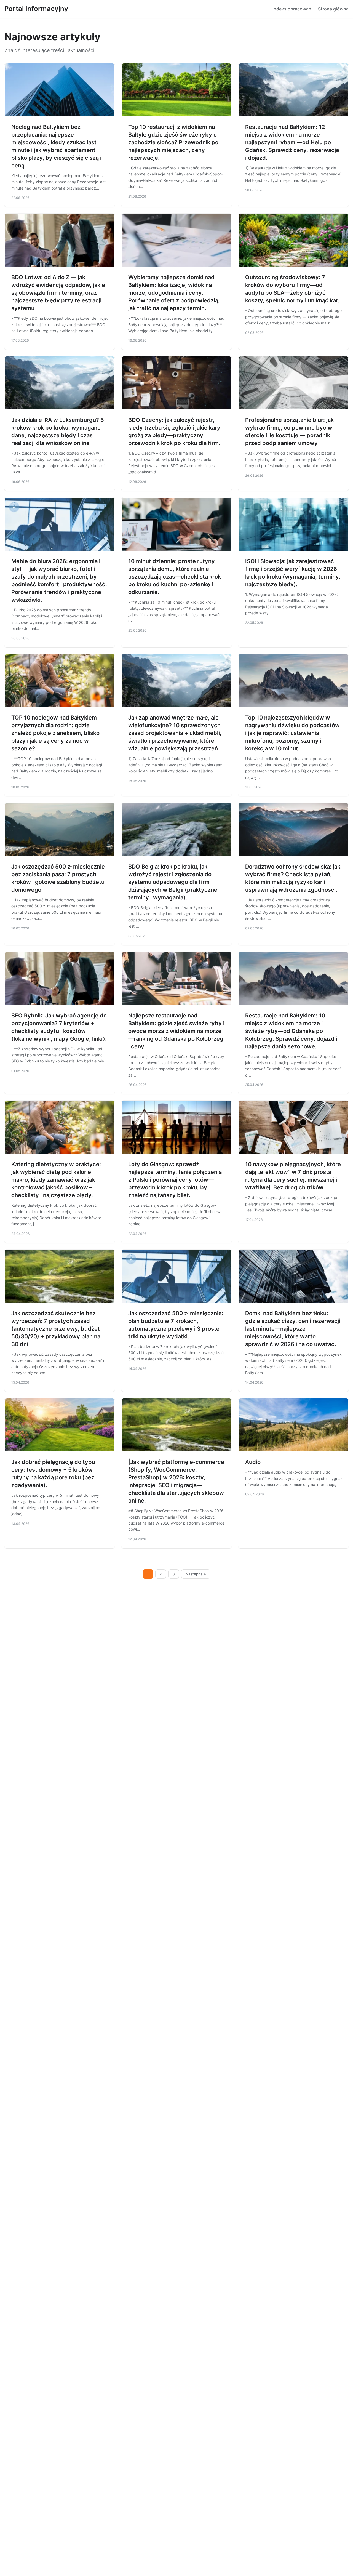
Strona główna (333, 9)
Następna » (196, 1574)
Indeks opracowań (292, 9)
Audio (253, 1462)
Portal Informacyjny (36, 9)
